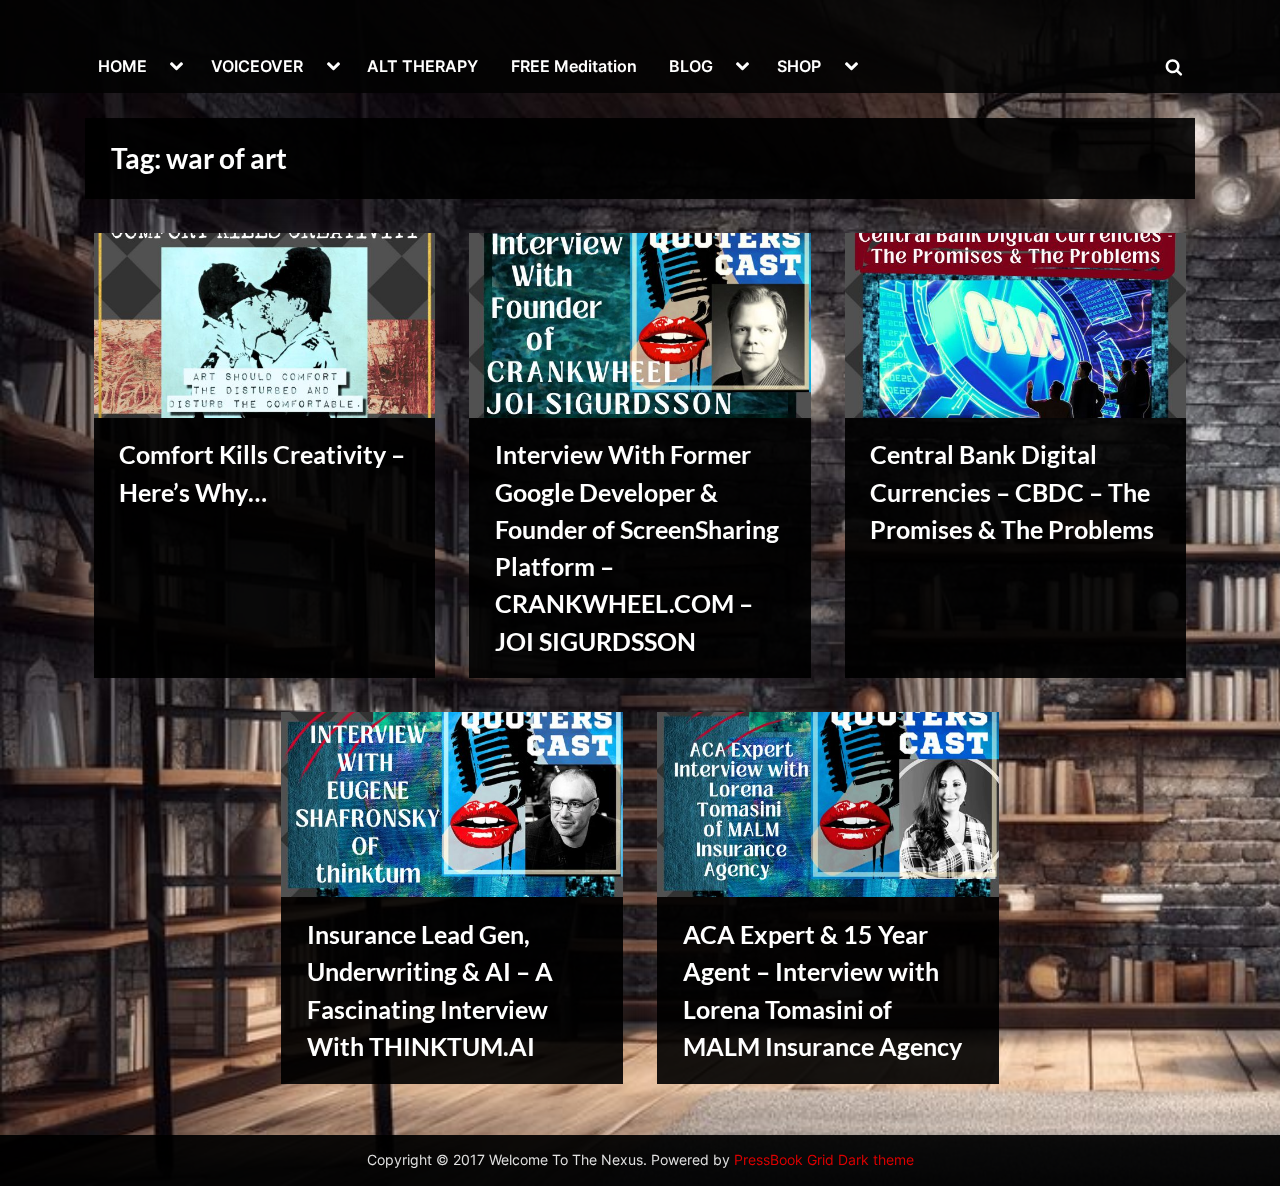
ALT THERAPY (422, 66)
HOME (122, 66)
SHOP (799, 66)
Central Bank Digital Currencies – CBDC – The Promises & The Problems (1012, 491)
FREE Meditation (574, 66)
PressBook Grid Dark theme (824, 1160)
